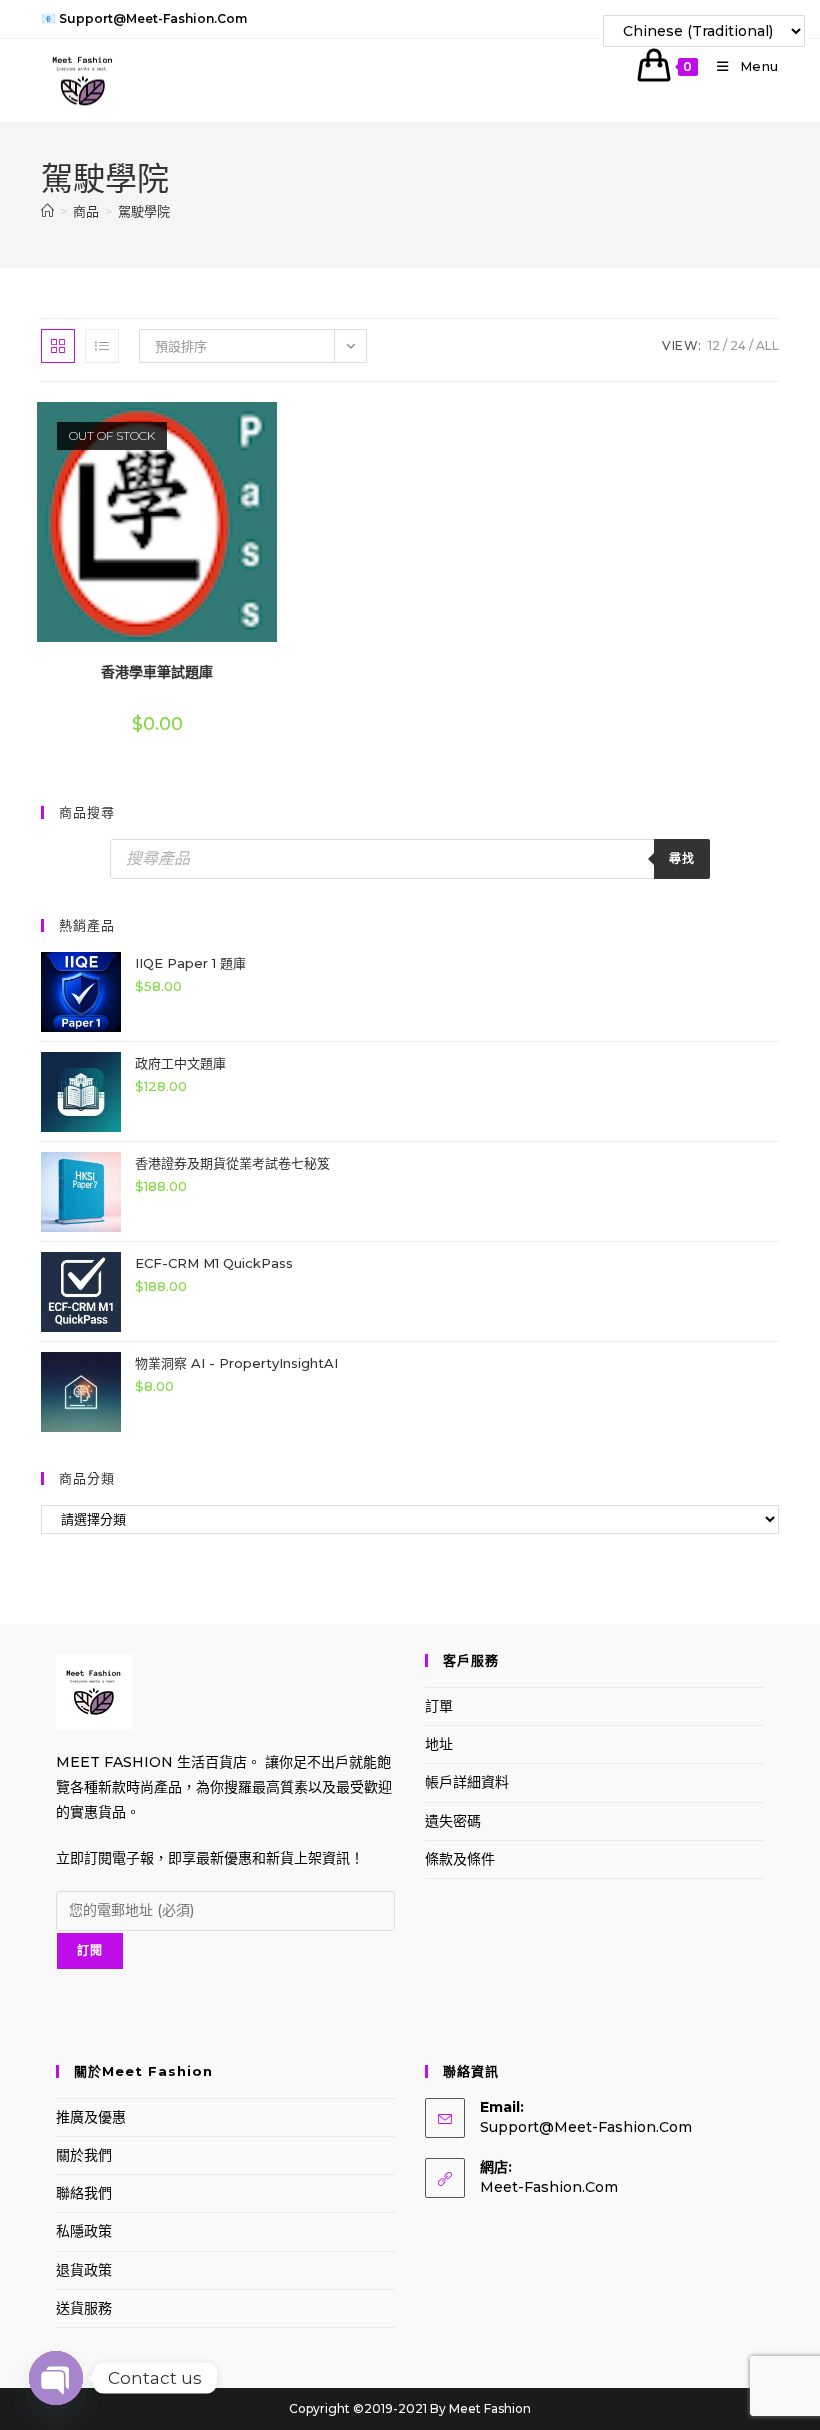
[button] (219, 424)
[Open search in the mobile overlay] (410, 859)
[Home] (47, 211)
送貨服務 (84, 2308)
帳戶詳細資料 (467, 1782)
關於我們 (84, 2155)
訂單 (439, 1706)
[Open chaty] (56, 2378)
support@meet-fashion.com (586, 2127)
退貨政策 (84, 2270)
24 (738, 345)
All (767, 345)
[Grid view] (58, 346)
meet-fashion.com (549, 2187)
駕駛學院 (144, 211)
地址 (439, 1744)
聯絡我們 (84, 2193)
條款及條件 (460, 1859)
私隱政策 (84, 2231)
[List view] (102, 346)
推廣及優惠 (91, 2117)
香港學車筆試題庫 (157, 672)
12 (714, 345)
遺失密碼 (453, 1821)
